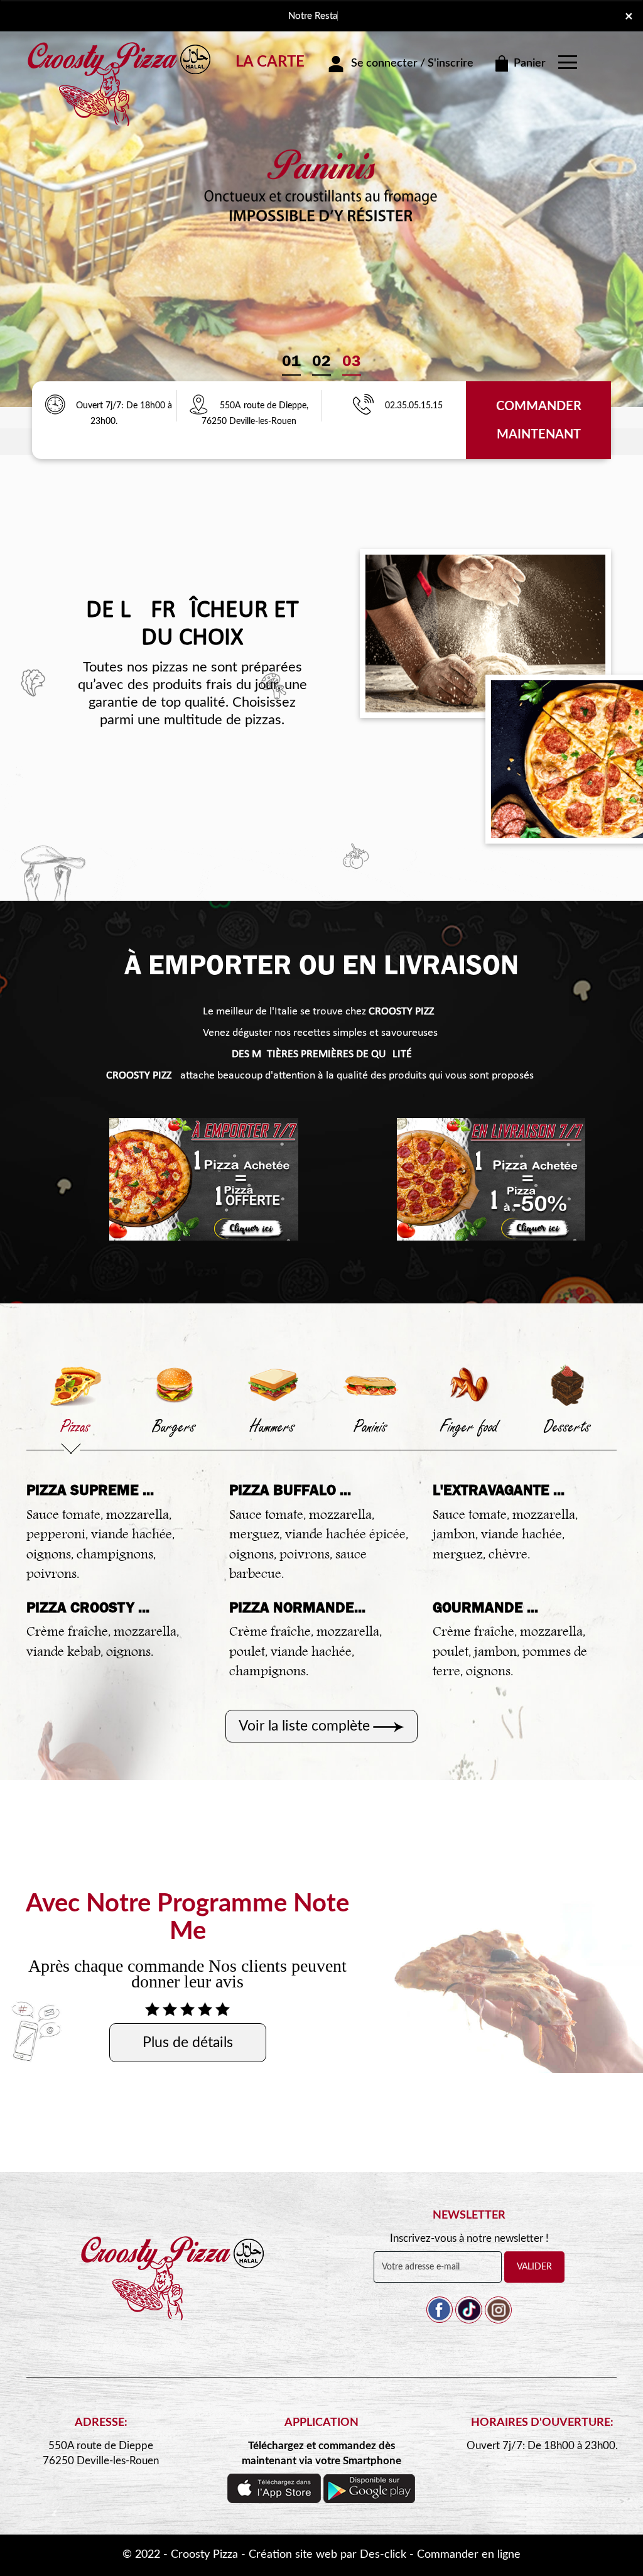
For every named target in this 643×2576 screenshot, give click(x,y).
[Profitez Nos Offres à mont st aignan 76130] (55, 406)
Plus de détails (188, 2042)
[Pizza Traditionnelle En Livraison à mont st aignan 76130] (174, 2291)
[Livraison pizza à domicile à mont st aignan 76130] (203, 406)
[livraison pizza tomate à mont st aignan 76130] (491, 1179)
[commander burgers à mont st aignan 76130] (174, 1385)
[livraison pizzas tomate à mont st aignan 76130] (485, 633)
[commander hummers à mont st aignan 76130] (272, 1385)
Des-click (383, 2555)
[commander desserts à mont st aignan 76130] (567, 1385)
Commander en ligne (469, 2555)
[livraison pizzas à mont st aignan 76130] (121, 58)
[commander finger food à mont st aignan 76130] (469, 1385)
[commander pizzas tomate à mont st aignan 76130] (204, 1179)
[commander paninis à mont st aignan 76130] (371, 1385)
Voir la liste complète (304, 1726)
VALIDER (534, 2267)
